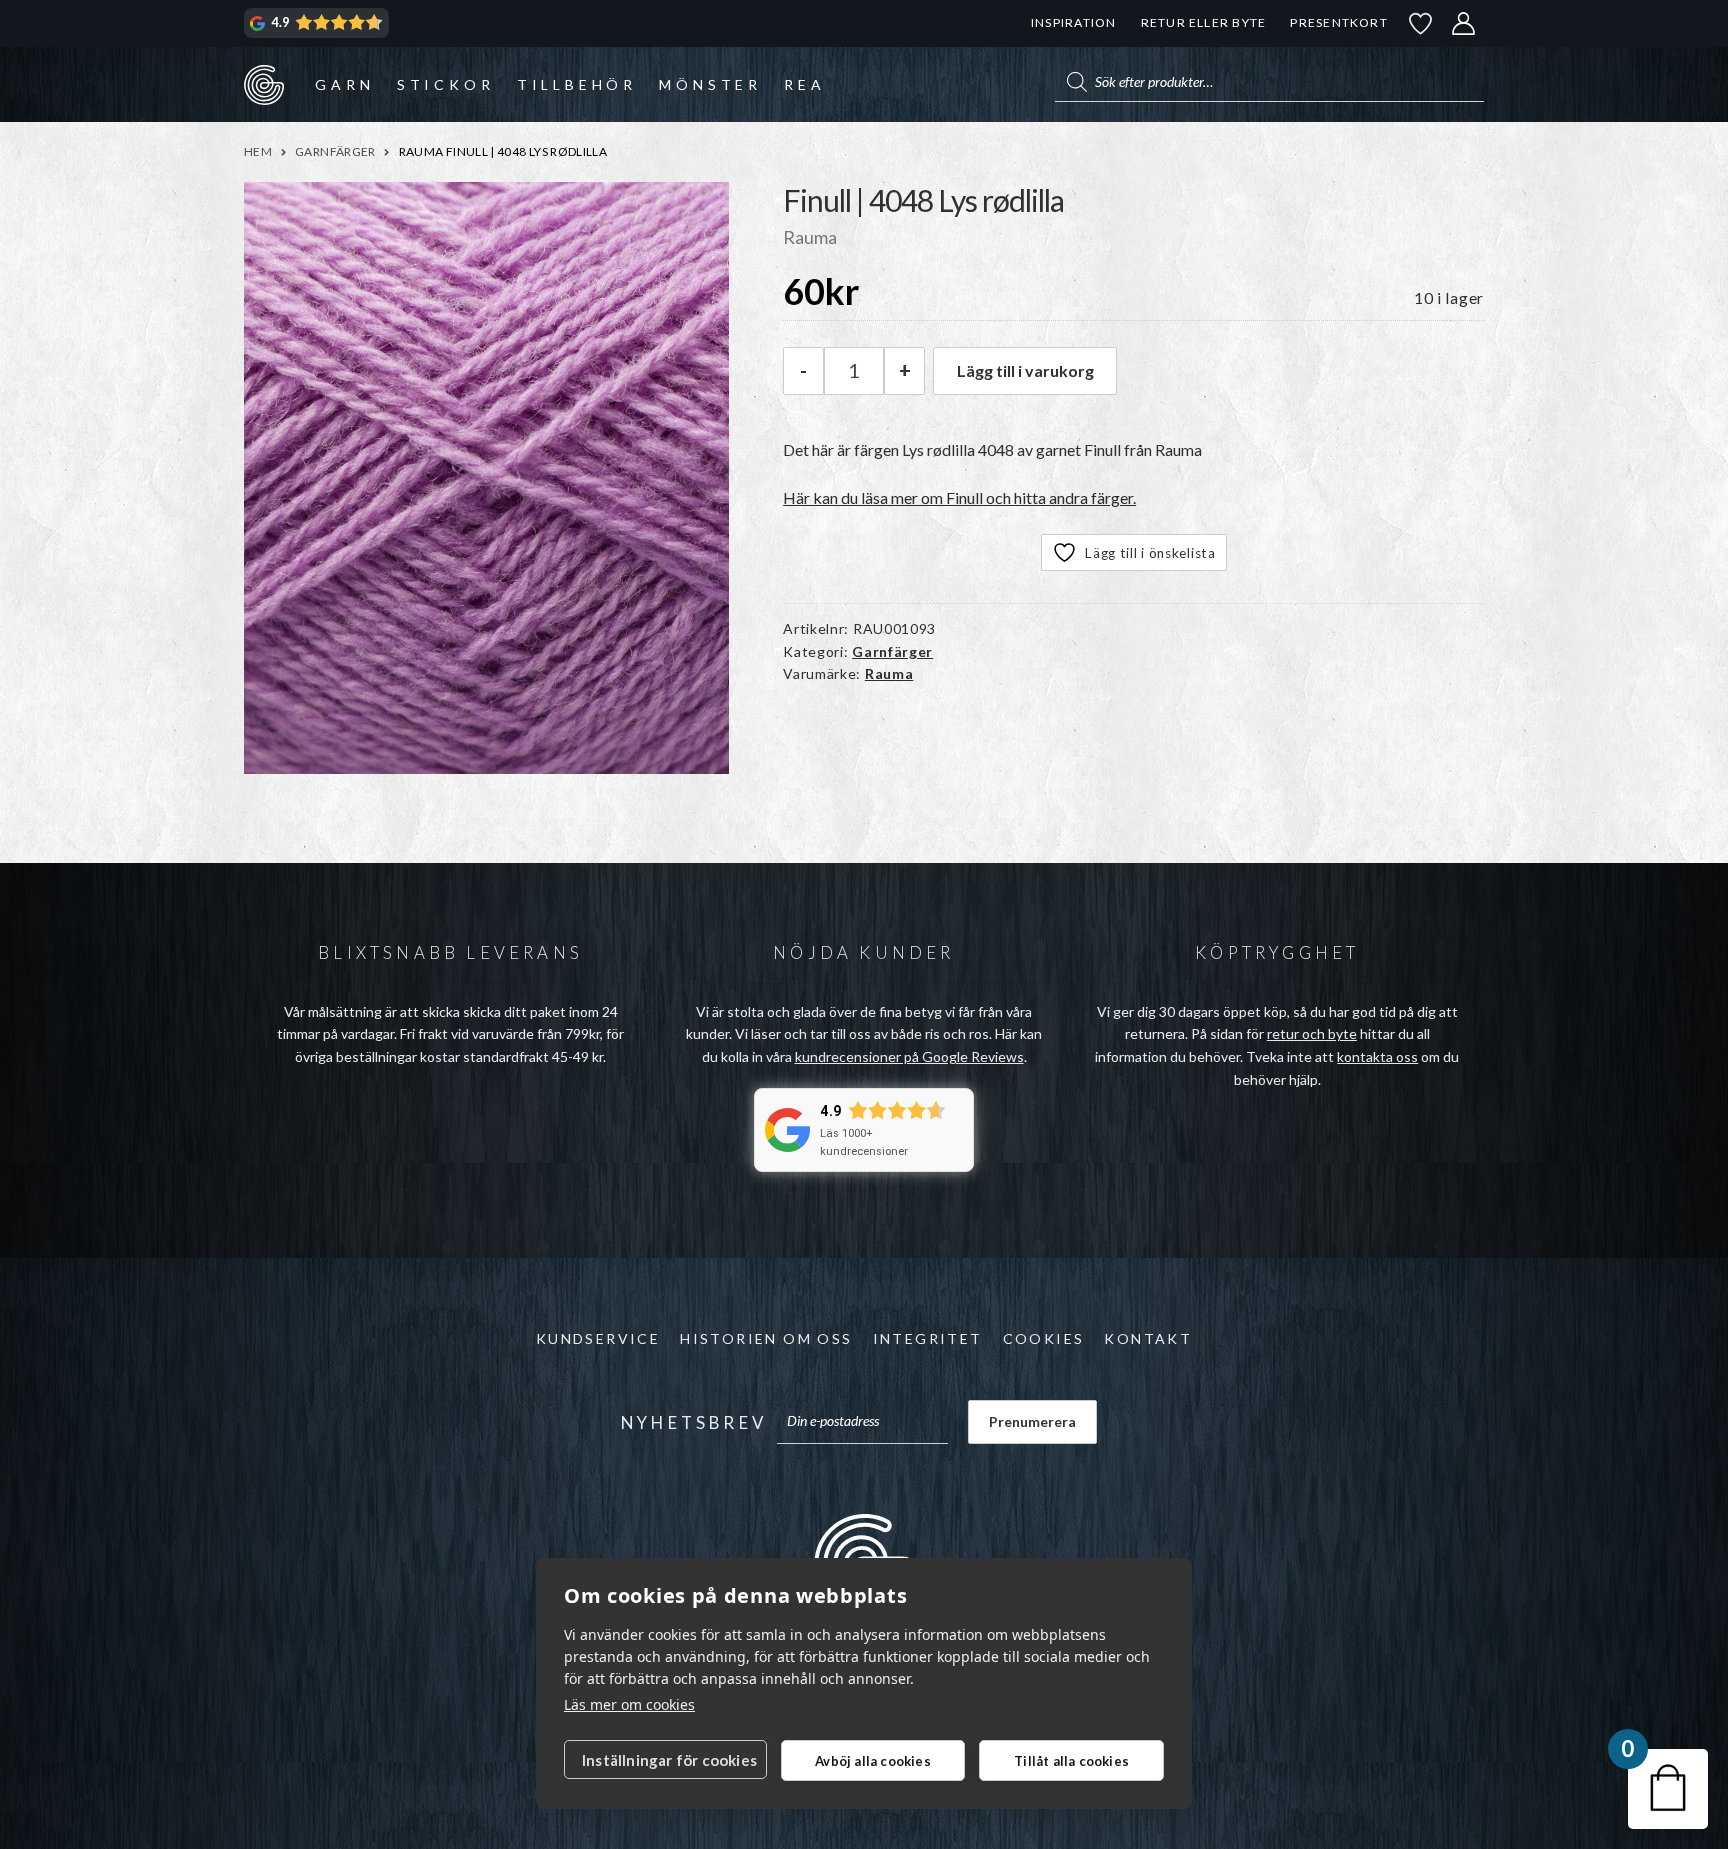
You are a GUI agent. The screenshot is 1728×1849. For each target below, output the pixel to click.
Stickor (446, 84)
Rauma (889, 673)
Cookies (1044, 1338)
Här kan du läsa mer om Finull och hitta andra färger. (959, 497)
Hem (258, 151)
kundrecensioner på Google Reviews (909, 1056)
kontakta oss (1377, 1056)
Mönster (710, 84)
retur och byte (1312, 1033)
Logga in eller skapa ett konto (1464, 23)
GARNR (264, 84)
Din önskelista (1421, 23)
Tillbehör (577, 84)
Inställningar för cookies (669, 1760)
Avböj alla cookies (873, 1761)
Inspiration (1073, 22)
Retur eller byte (1204, 22)
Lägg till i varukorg (1025, 370)
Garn (344, 84)
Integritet (928, 1338)
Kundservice (598, 1338)
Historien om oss (766, 1338)
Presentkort (1338, 22)
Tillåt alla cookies (1071, 1761)
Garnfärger (335, 151)
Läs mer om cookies (629, 1704)
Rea (804, 84)
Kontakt (1148, 1338)
